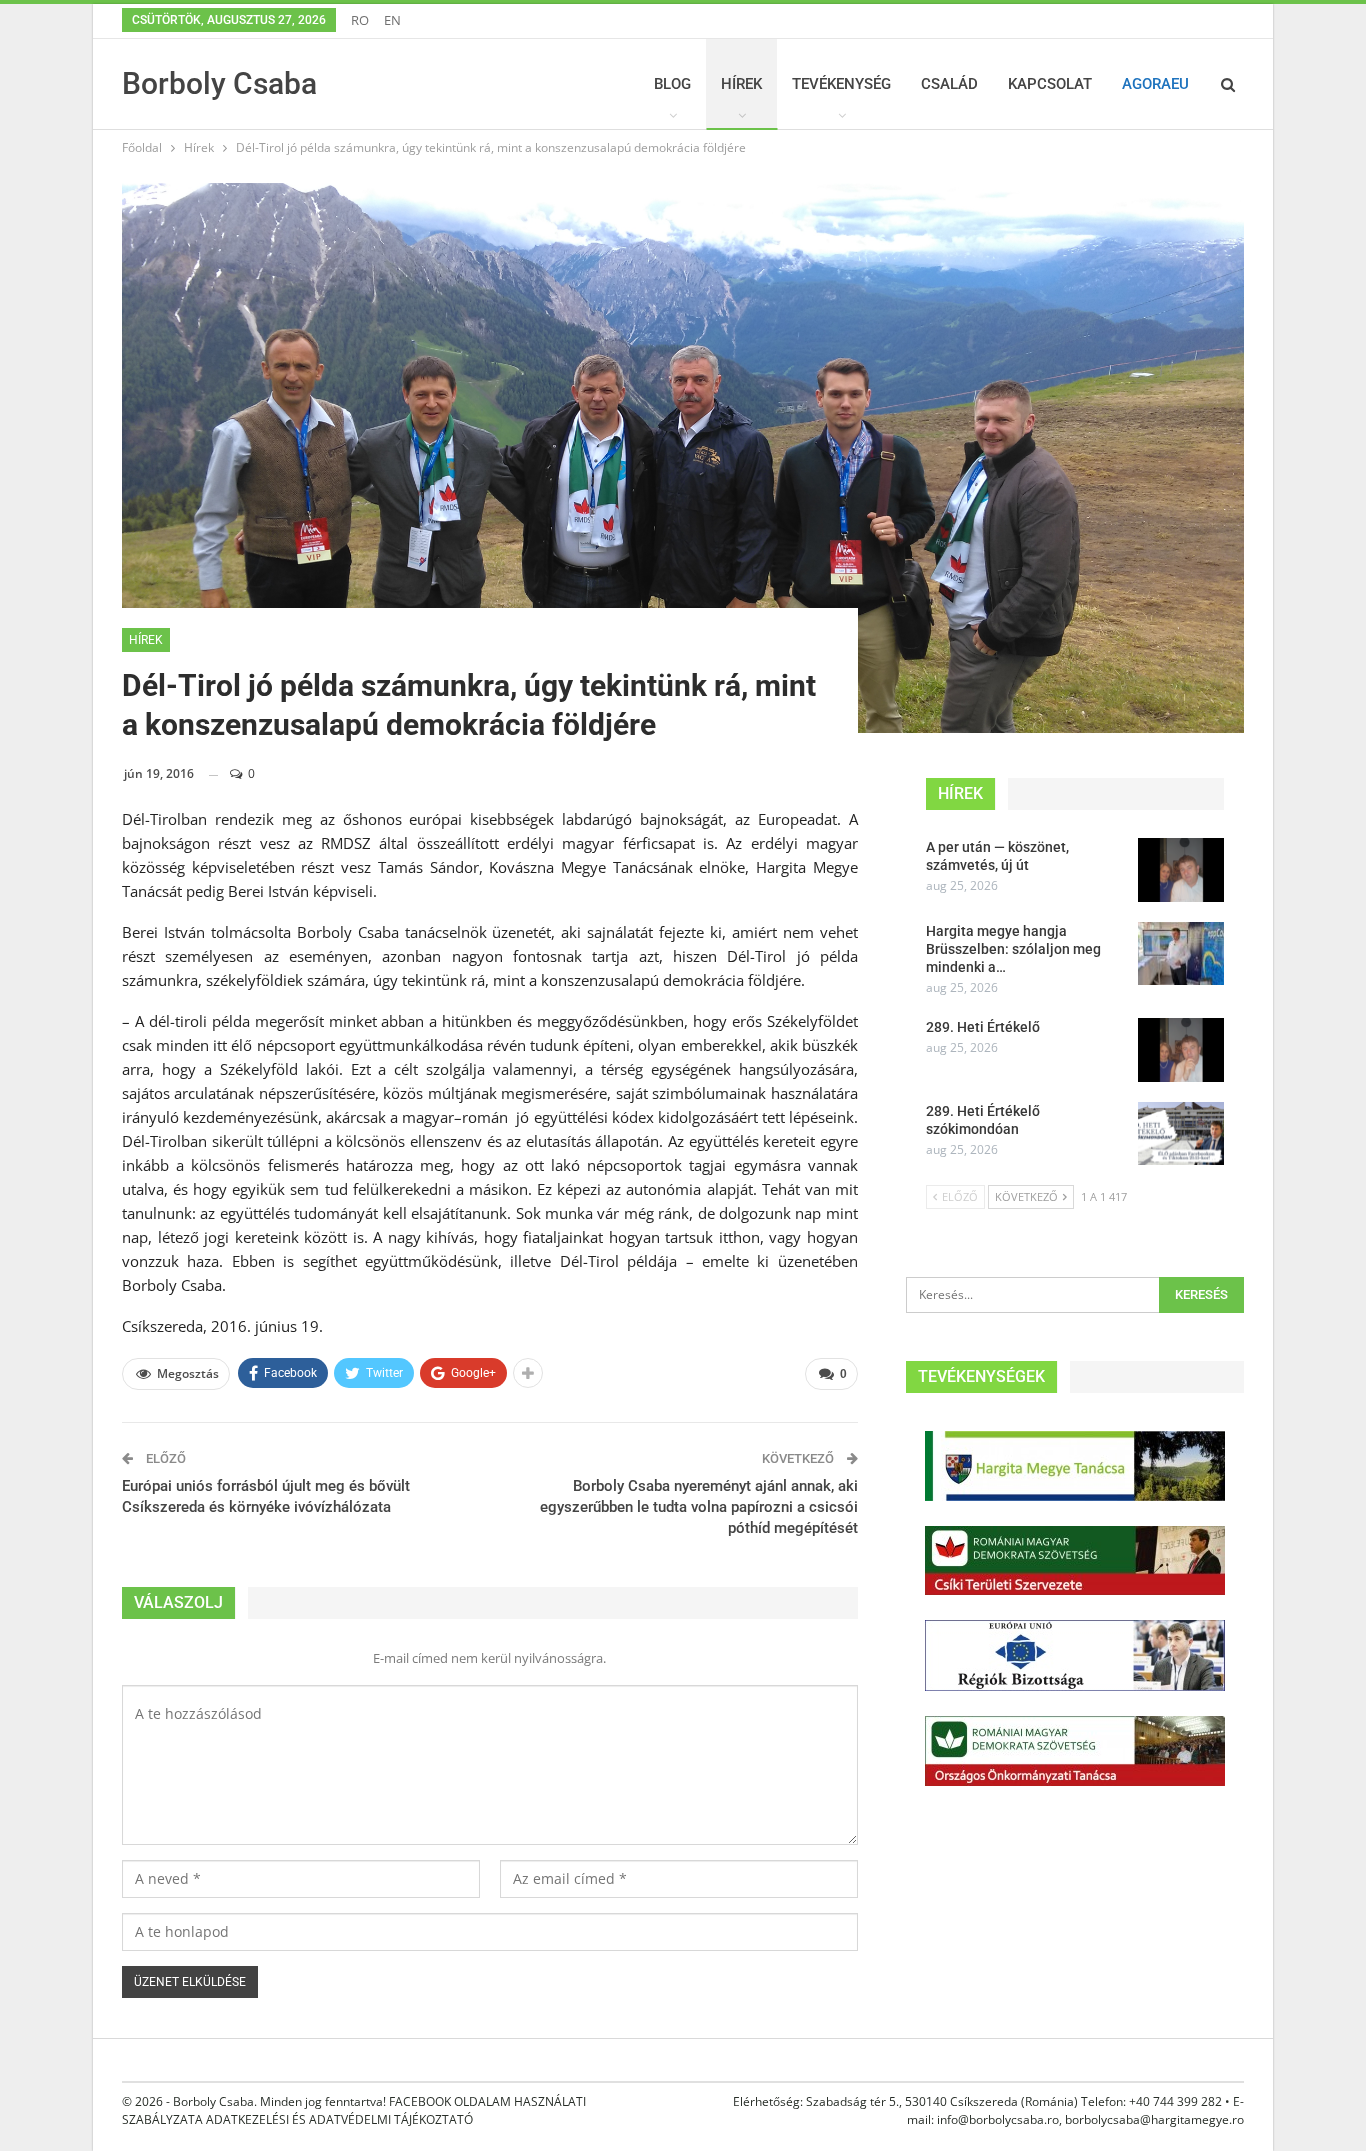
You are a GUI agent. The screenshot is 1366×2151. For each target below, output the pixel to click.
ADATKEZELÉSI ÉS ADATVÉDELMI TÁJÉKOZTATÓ (339, 2119)
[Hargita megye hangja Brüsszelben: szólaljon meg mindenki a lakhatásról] (1181, 954)
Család (949, 84)
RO (360, 20)
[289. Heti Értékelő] (1181, 1050)
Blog (672, 84)
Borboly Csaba (219, 83)
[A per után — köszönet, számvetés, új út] (1181, 870)
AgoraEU (1155, 84)
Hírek (741, 84)
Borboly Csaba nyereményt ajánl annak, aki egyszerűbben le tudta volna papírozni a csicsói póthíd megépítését (699, 1507)
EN (392, 20)
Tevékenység (841, 84)
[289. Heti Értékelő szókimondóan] (1181, 1134)
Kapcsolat (1050, 84)
